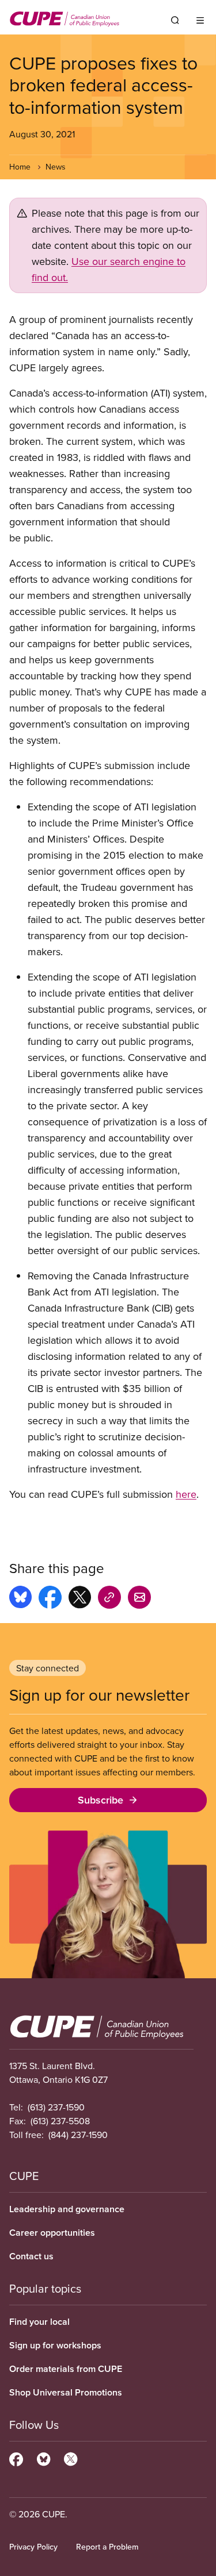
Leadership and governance (67, 2209)
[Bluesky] (43, 2458)
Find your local (39, 2322)
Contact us (31, 2256)
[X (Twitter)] (71, 2458)
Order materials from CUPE (66, 2369)
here (186, 1494)
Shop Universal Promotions (66, 2392)
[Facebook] (16, 2458)
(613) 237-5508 (60, 2121)
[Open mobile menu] (200, 20)
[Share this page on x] (80, 1599)
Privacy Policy (33, 2547)
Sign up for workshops (55, 2345)
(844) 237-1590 (78, 2135)
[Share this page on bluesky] (20, 1599)
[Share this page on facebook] (50, 1599)
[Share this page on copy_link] (109, 1599)
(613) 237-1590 (56, 2107)
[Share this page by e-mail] (139, 1599)
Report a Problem (107, 2547)
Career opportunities (52, 2233)
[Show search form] (175, 20)
